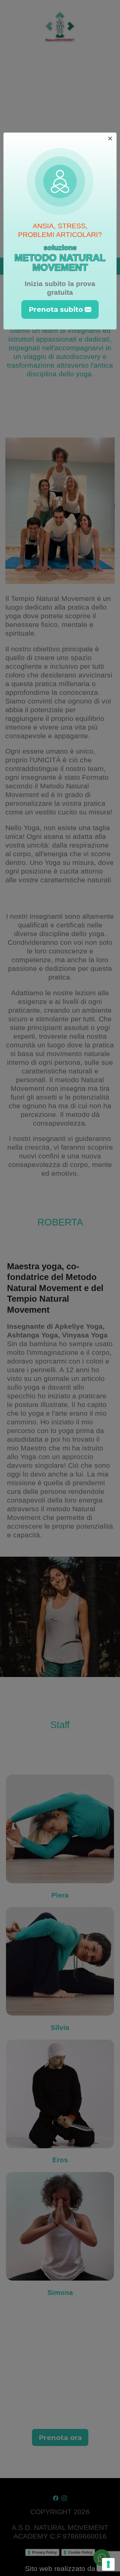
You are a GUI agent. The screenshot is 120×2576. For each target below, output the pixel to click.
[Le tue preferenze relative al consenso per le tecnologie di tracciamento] (108, 2564)
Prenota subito (56, 309)
